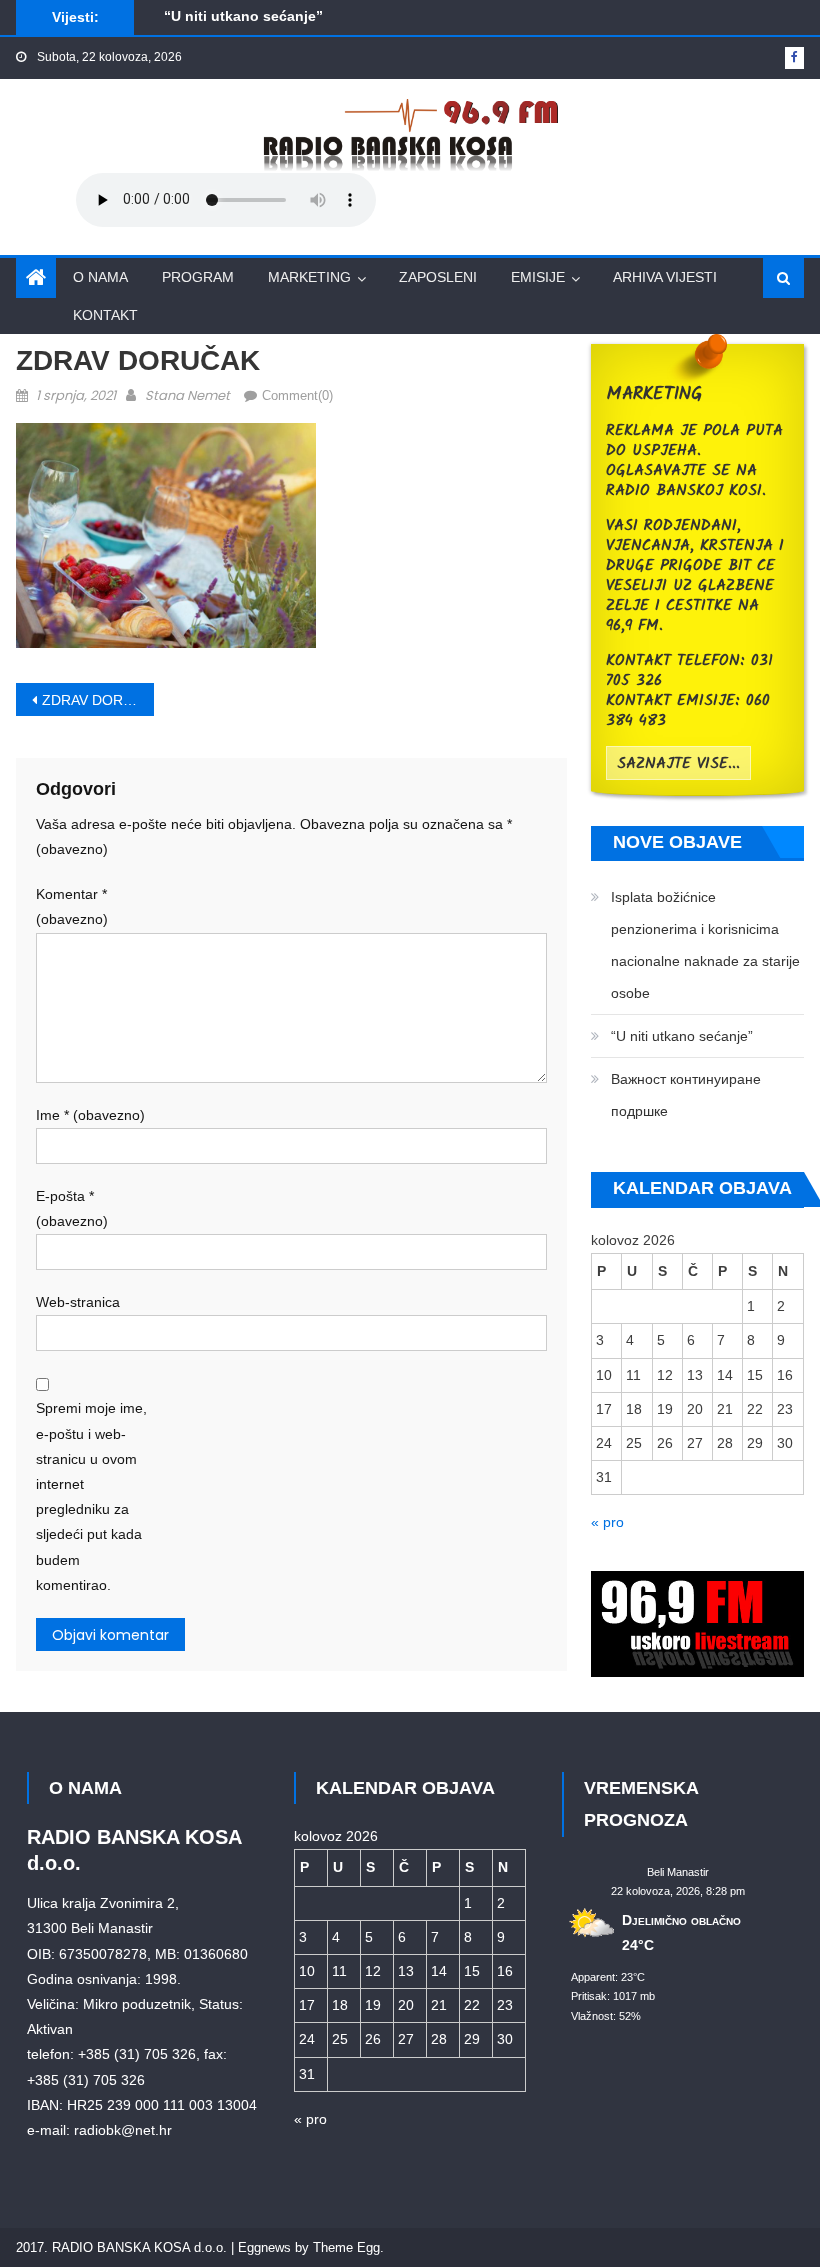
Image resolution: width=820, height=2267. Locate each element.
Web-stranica (78, 1302)
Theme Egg (346, 2247)
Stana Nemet (187, 395)
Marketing (309, 277)
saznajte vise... (678, 764)
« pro (607, 1522)
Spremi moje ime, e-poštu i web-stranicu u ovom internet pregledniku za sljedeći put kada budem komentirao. (91, 1496)
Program (198, 277)
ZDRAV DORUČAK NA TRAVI (98, 700)
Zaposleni (438, 277)
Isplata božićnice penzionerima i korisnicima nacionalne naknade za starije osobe (705, 945)
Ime (90, 1115)
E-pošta (72, 1208)
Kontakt (105, 315)
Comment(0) (297, 395)
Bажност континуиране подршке (686, 1095)
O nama (100, 277)
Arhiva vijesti (665, 277)
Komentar (72, 906)
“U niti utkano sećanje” (243, 14)
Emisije (538, 277)
